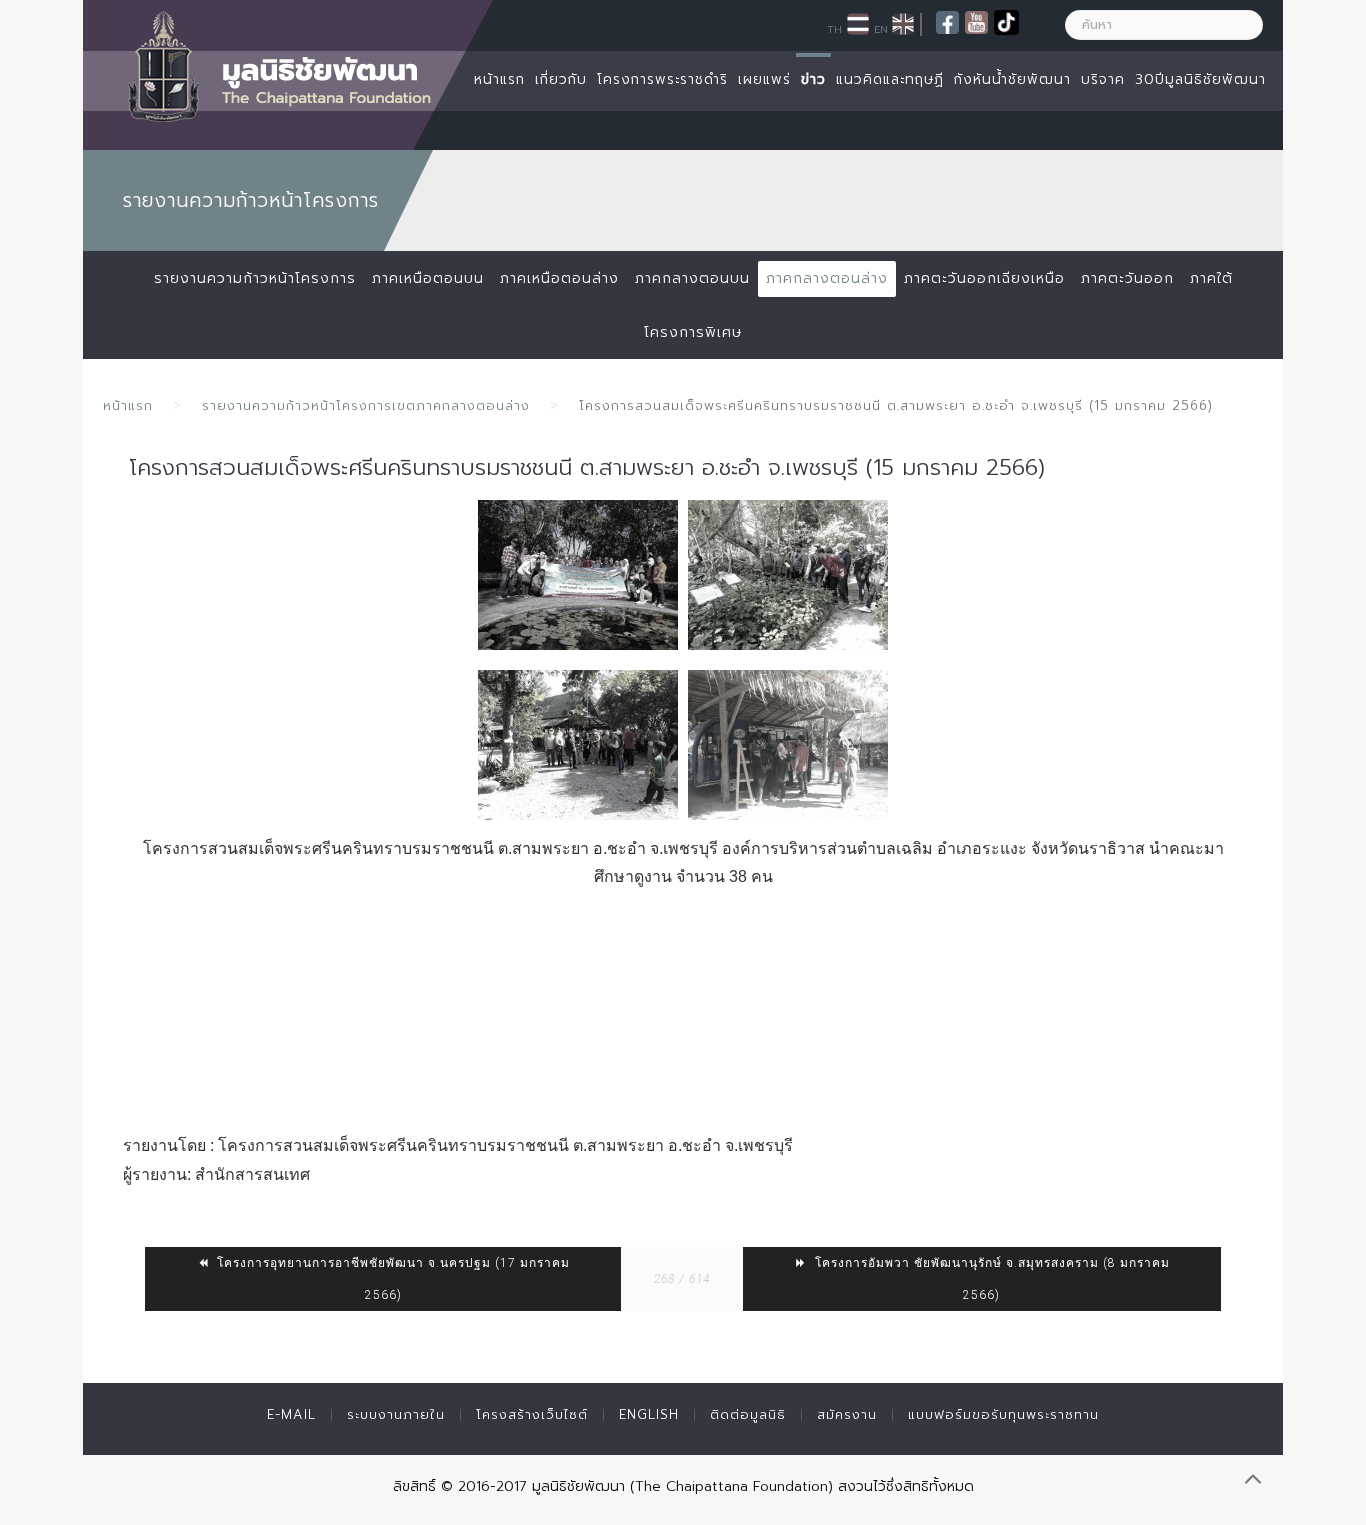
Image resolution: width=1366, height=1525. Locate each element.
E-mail (291, 1414)
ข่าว (813, 79)
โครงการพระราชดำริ (662, 79)
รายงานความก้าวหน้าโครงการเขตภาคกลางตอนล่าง (366, 405)
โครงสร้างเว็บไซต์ (532, 1414)
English (649, 1414)
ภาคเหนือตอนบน (428, 278)
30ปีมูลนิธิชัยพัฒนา (1200, 79)
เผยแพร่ (764, 79)
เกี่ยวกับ (561, 79)
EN (881, 29)
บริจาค (1103, 79)
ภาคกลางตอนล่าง (827, 278)
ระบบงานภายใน (396, 1414)
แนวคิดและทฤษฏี (890, 79)
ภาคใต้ (1211, 278)
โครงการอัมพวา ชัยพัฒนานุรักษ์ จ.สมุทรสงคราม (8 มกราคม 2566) (990, 1279)
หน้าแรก (499, 79)
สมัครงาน (847, 1414)
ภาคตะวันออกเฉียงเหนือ (984, 278)
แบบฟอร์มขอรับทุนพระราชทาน (1003, 1414)
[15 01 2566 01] (578, 575)
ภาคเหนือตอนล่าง (559, 278)
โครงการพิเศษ (693, 332)
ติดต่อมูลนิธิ (748, 1414)
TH (834, 29)
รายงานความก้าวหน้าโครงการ (255, 278)
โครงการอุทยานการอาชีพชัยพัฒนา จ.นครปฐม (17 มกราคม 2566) (391, 1279)
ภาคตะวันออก (1127, 278)
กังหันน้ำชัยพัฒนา (1012, 79)
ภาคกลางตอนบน (692, 278)
